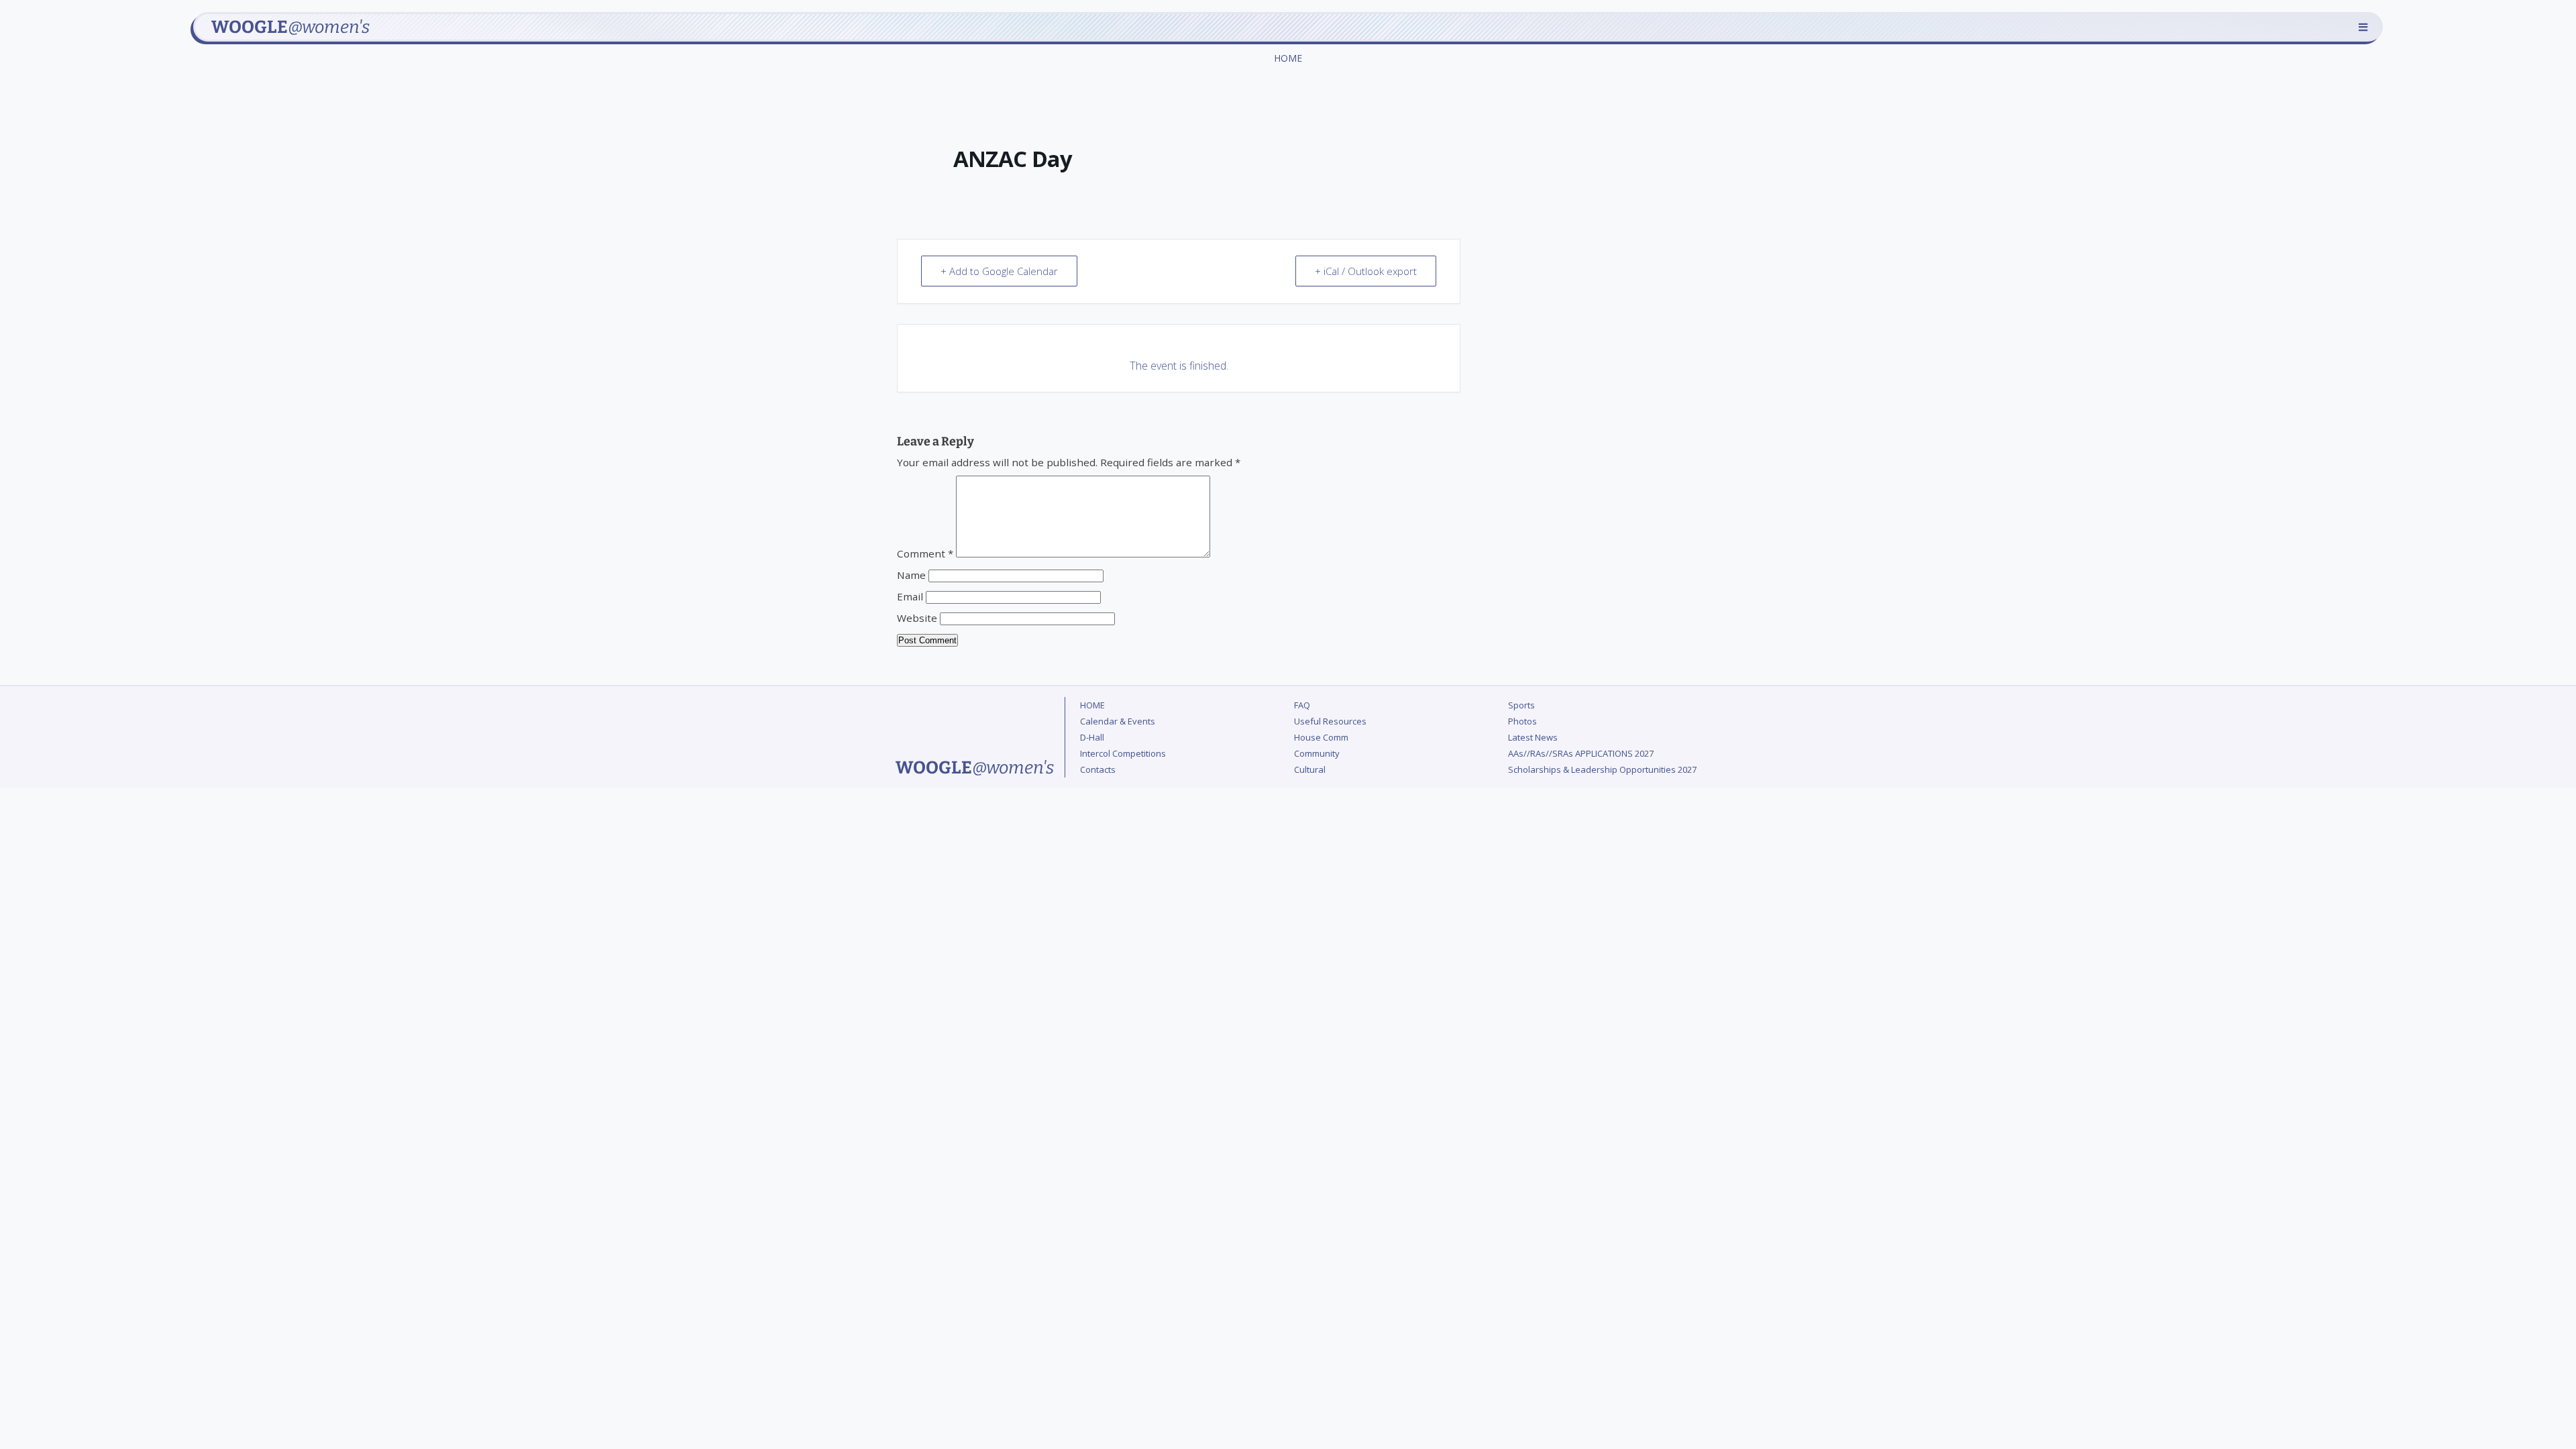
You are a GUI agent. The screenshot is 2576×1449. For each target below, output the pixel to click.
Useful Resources (1330, 721)
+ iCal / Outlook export (1366, 271)
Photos (1522, 721)
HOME (1288, 58)
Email (910, 596)
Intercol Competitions (1123, 753)
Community (1317, 753)
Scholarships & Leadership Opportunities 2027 (1602, 769)
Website (917, 618)
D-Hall (1092, 737)
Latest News (1533, 737)
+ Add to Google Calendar (999, 271)
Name (911, 575)
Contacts (1098, 769)
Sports (1521, 705)
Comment (925, 553)
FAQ (1302, 705)
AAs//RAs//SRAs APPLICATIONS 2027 (1581, 753)
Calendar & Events (1118, 721)
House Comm (1321, 737)
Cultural (1310, 769)
